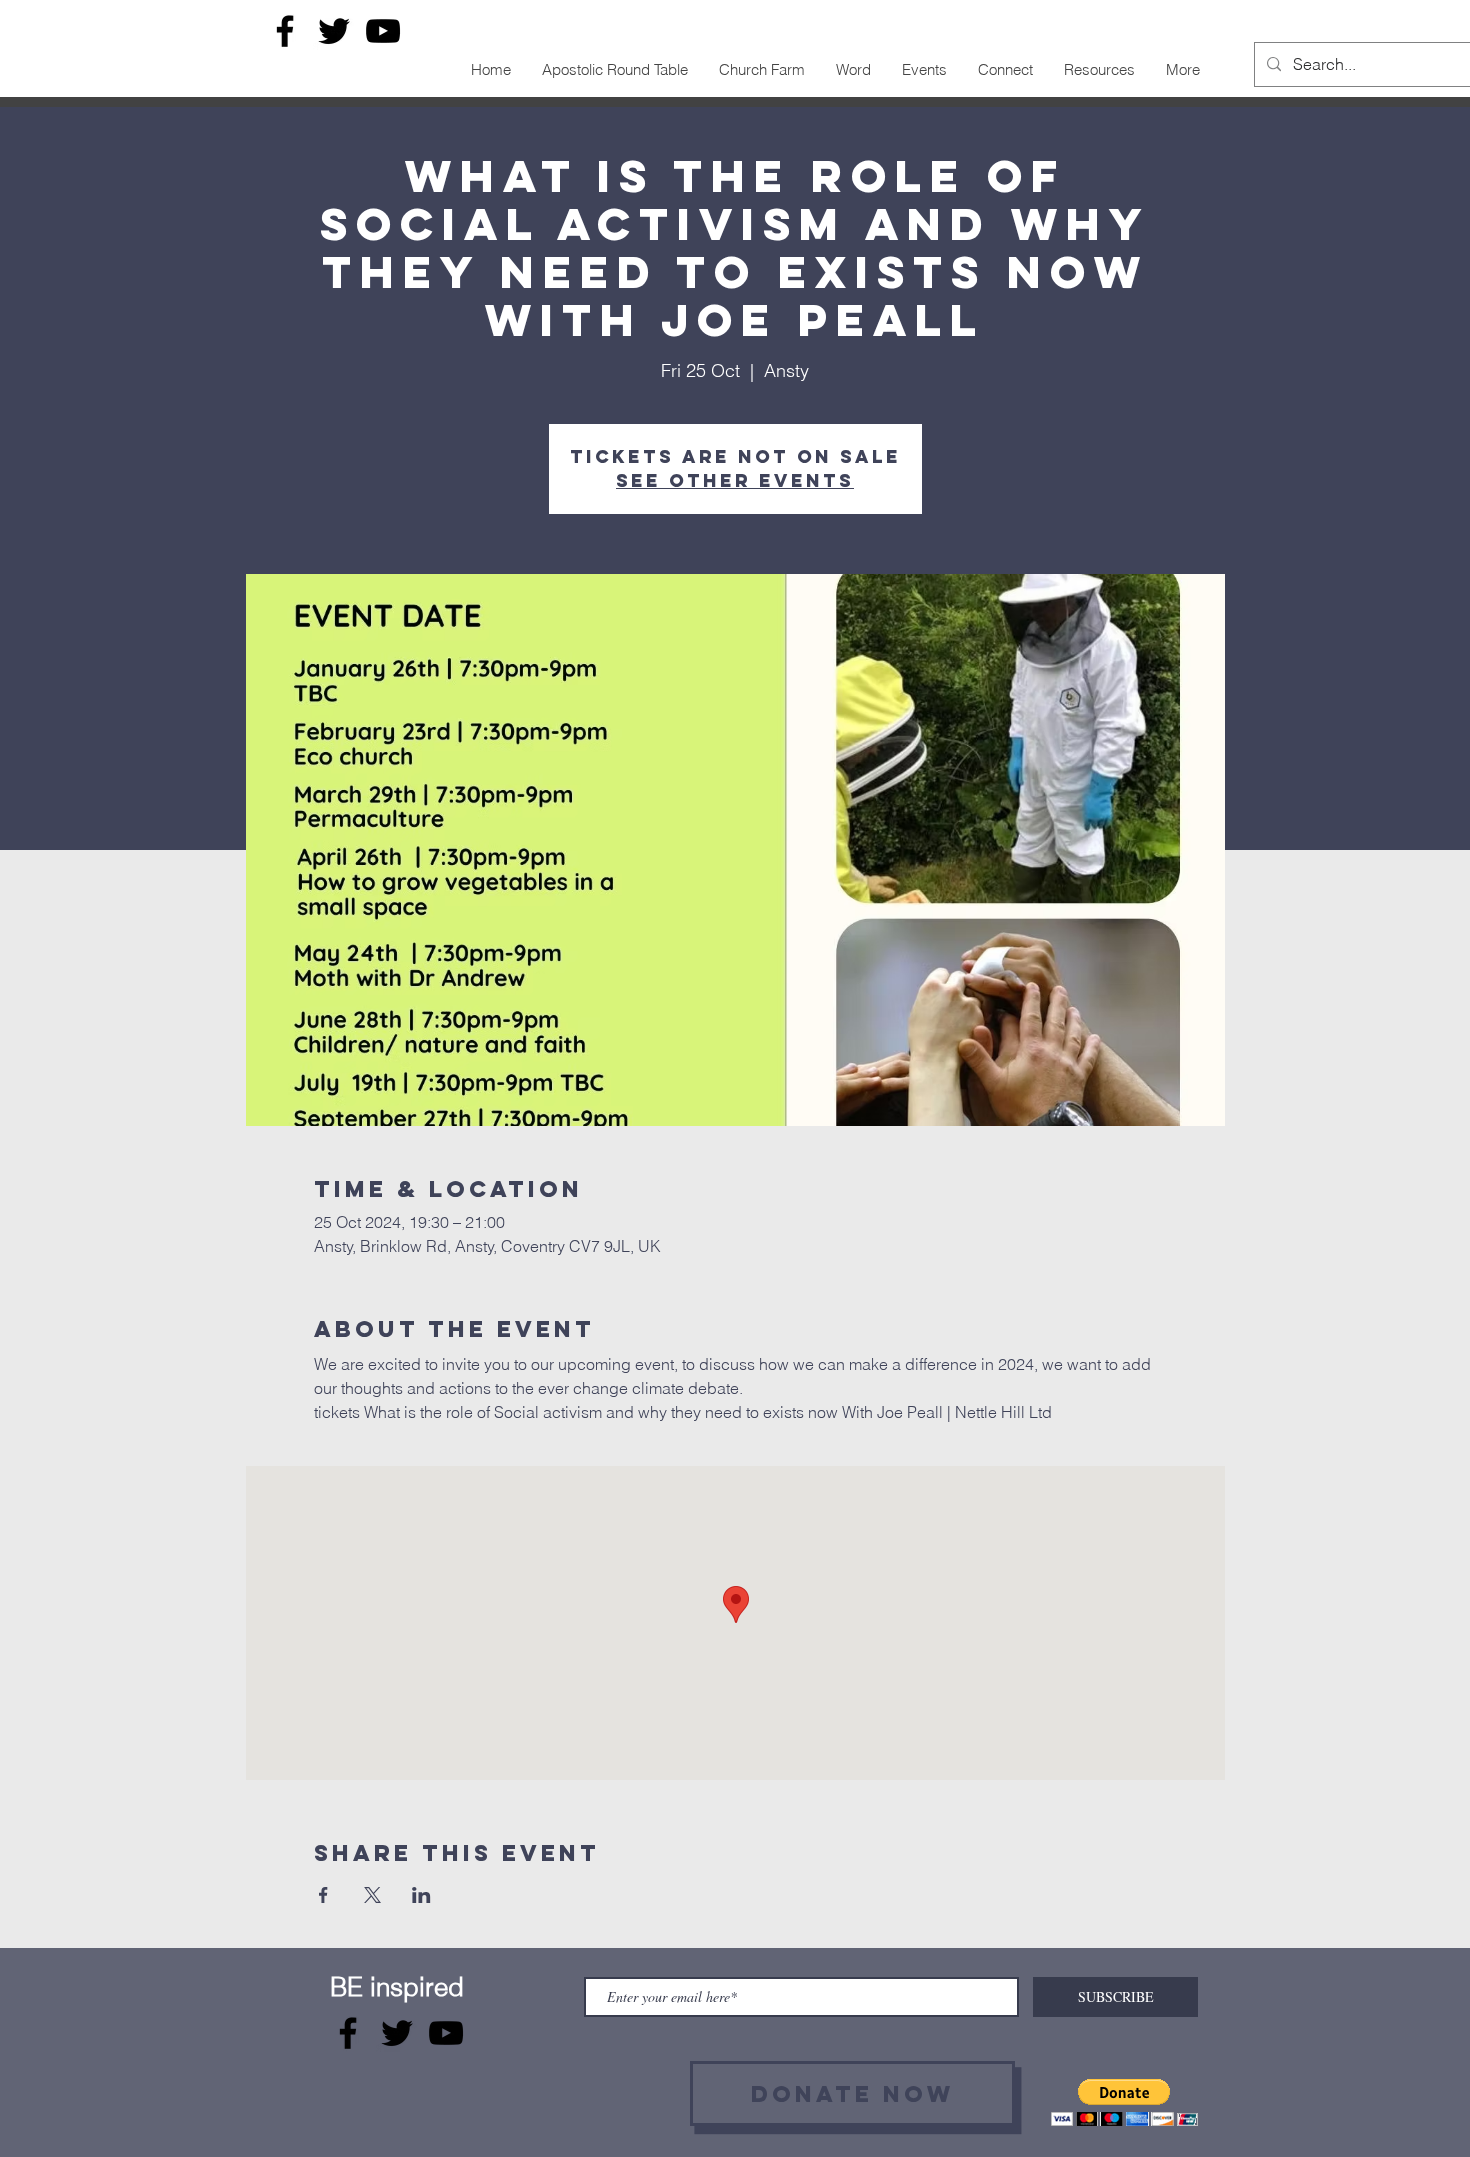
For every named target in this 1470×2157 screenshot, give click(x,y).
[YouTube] (383, 31)
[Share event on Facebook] (323, 1895)
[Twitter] (334, 31)
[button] (1124, 2102)
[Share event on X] (372, 1895)
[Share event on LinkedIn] (421, 1895)
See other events (735, 480)
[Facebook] (285, 31)
